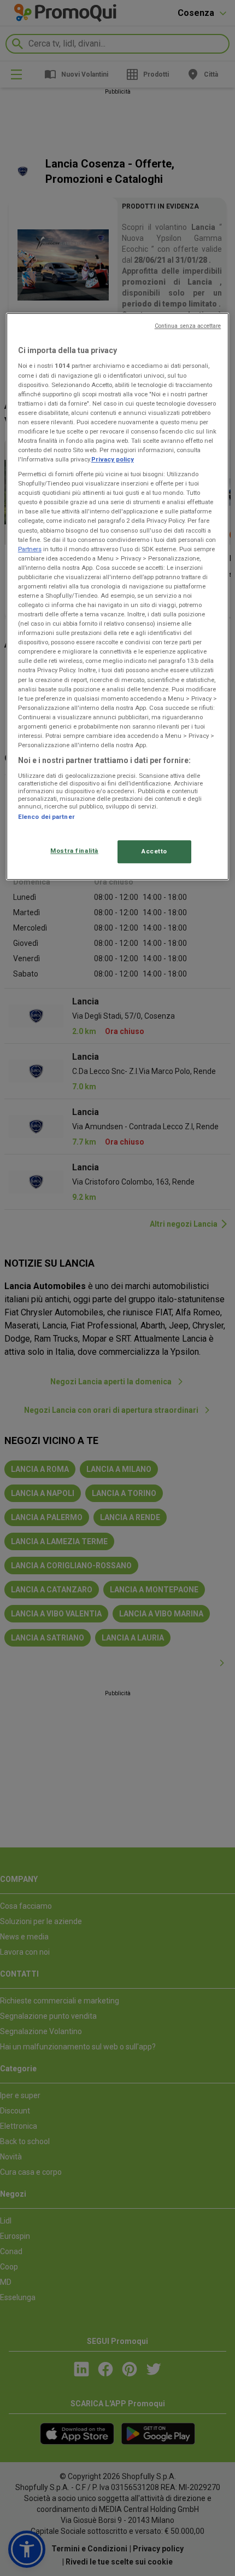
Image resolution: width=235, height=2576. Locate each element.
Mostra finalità (74, 851)
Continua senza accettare (188, 326)
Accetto (154, 851)
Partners (30, 549)
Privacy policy (113, 459)
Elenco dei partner (46, 817)
